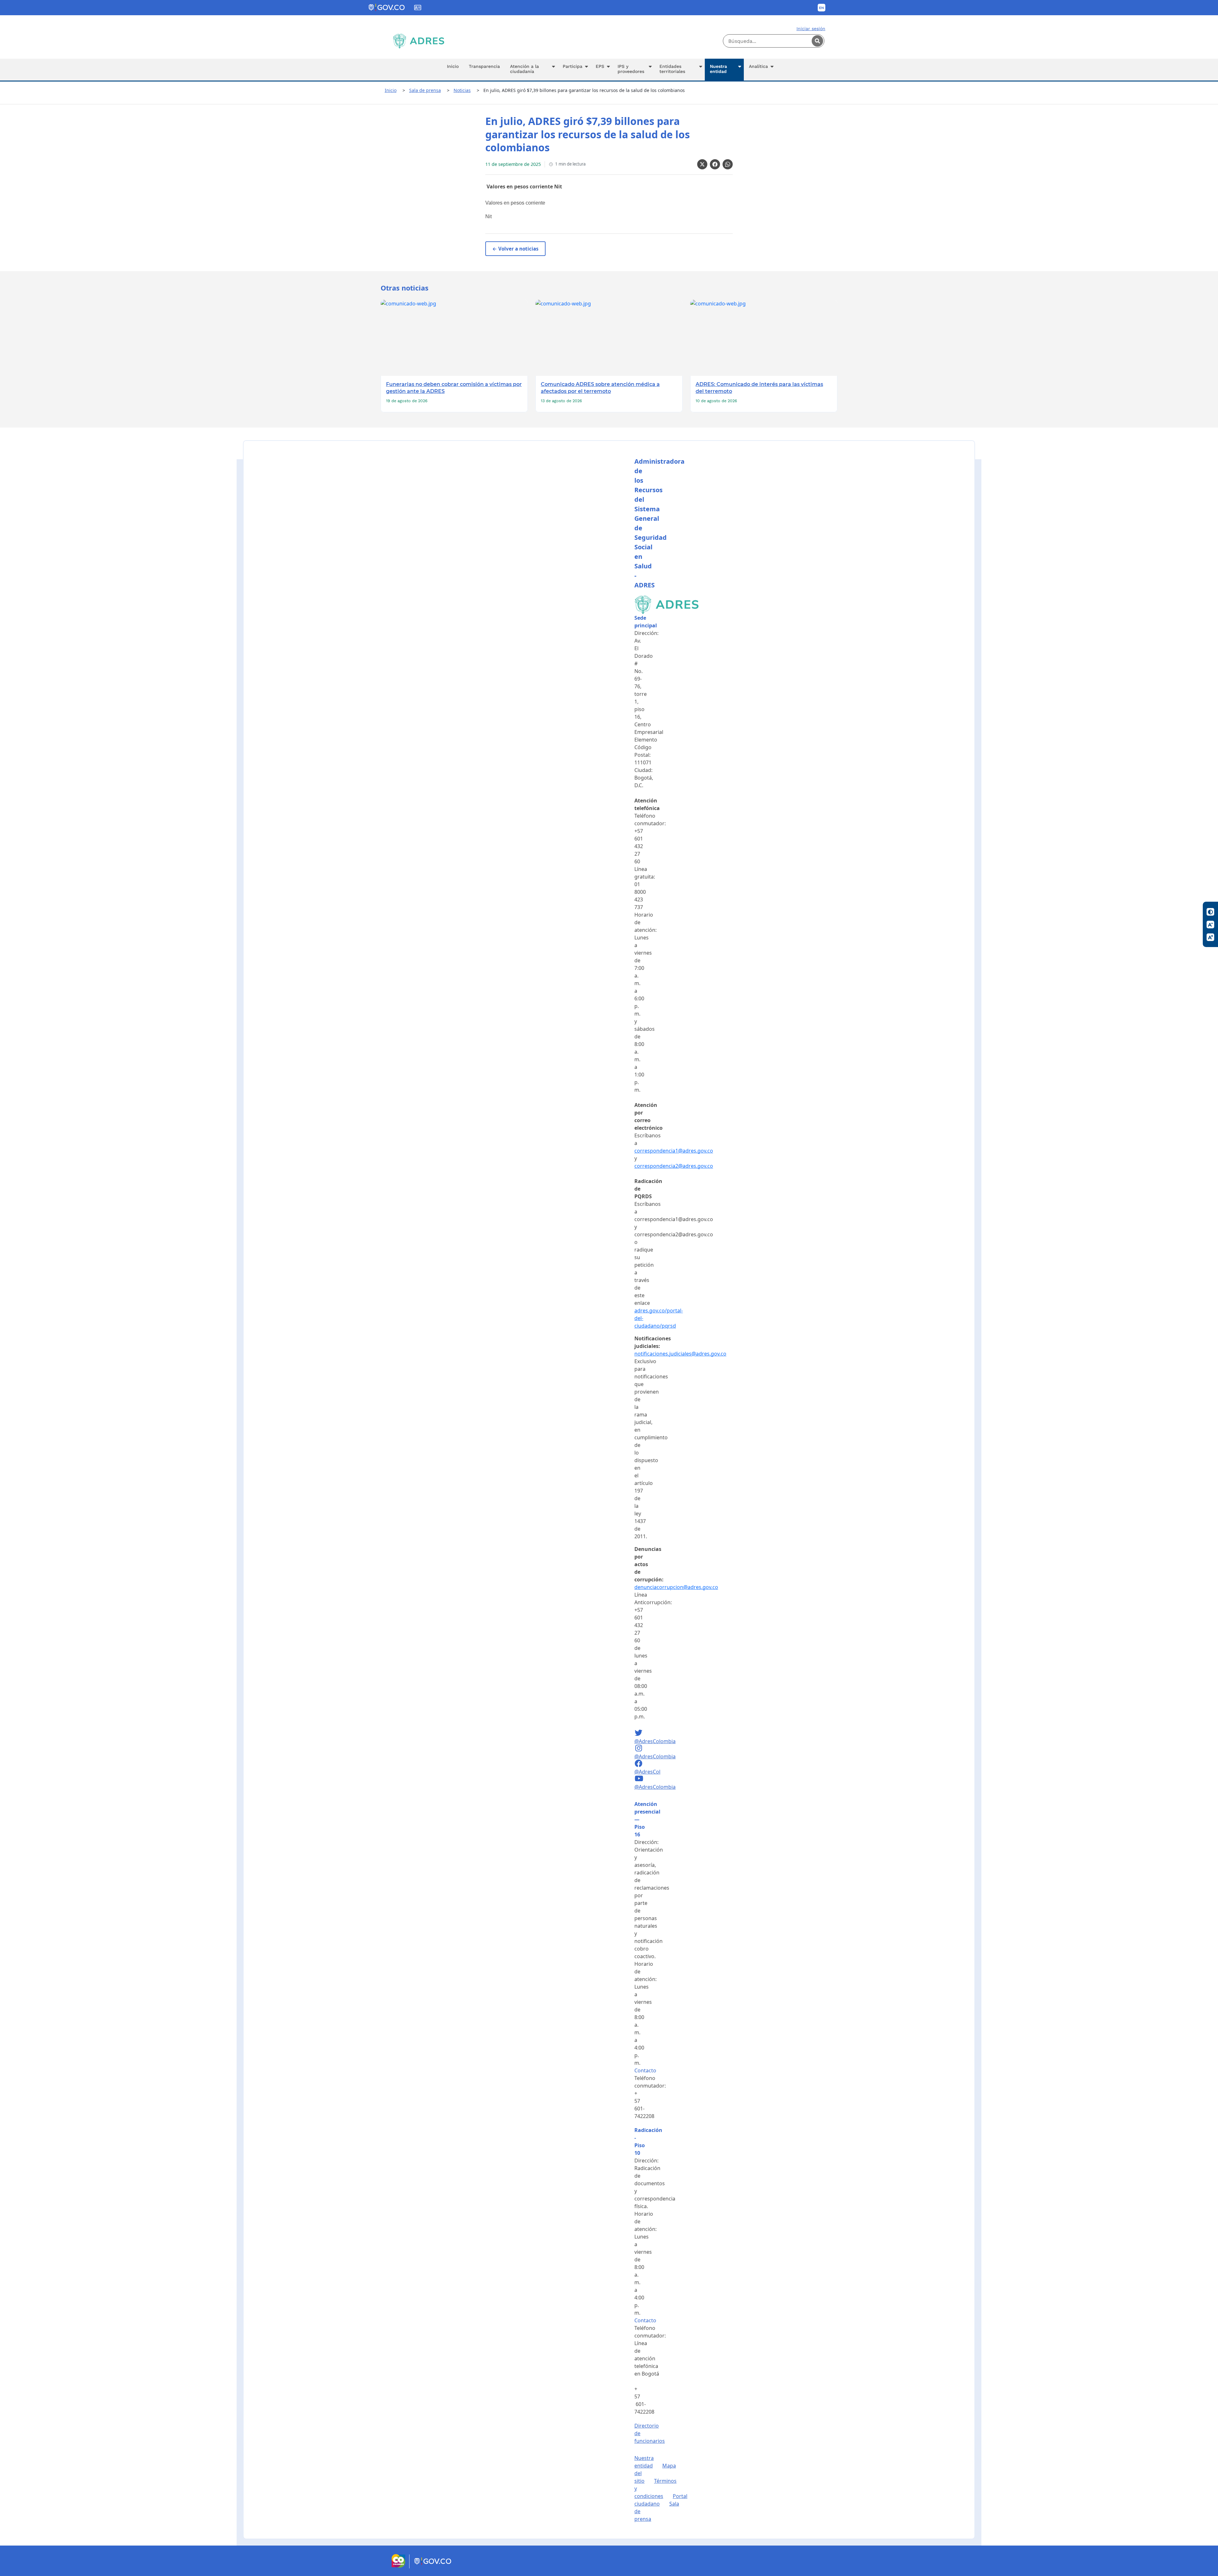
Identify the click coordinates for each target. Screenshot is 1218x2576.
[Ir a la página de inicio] (419, 41)
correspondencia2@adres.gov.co (674, 1166)
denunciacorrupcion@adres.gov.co (676, 1587)
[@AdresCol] (639, 1764)
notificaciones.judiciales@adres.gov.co (680, 1354)
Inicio (391, 90)
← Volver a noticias (515, 249)
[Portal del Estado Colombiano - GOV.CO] (387, 8)
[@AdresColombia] (639, 1734)
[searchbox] (774, 41)
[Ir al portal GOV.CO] (433, 2566)
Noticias (462, 90)
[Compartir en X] (702, 164)
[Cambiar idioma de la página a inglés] (822, 8)
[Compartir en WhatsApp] (728, 164)
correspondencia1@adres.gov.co (674, 1151)
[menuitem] (453, 70)
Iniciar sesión (811, 29)
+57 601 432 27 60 (639, 846)
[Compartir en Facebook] (715, 164)
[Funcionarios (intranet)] (418, 8)
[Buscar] (817, 41)
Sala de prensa (425, 90)
